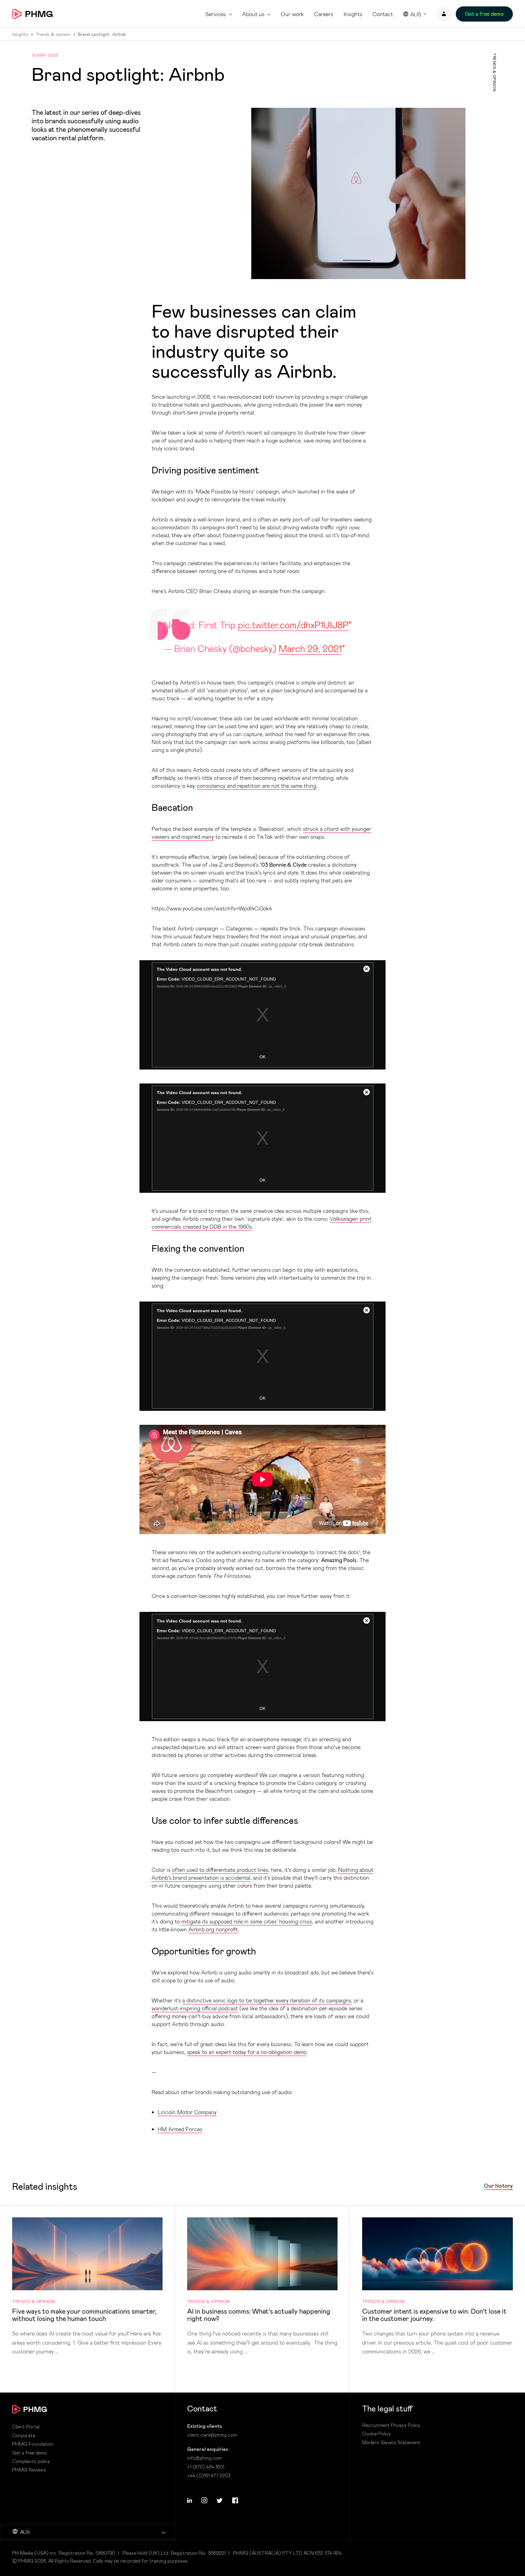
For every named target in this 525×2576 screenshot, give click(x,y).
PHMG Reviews (29, 2470)
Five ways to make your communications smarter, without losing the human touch (87, 2287)
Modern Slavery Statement (391, 2442)
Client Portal (26, 2427)
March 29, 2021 (310, 648)
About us (253, 14)
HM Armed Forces (180, 2129)
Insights (353, 14)
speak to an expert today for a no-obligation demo (247, 2052)
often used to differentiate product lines (220, 1870)
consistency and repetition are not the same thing (257, 786)
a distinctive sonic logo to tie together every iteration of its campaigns (267, 2000)
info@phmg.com (204, 2458)
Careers (324, 14)
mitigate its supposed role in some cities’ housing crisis (247, 1921)
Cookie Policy (376, 2434)
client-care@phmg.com (212, 2435)
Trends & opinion (53, 34)
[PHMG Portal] (444, 14)
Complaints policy (31, 2461)
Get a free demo (30, 2453)
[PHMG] (32, 14)
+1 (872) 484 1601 (206, 2467)
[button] (190, 2500)
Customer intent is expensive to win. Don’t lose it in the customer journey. (437, 2287)
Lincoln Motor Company (187, 2112)
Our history (498, 2186)
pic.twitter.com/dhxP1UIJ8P (293, 625)
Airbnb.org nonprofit (213, 1929)
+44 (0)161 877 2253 (209, 2475)
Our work (292, 14)
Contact (383, 14)
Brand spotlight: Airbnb (102, 34)
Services (216, 14)
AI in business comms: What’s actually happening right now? (262, 2287)
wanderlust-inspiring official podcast (195, 2008)
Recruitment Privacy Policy (391, 2425)
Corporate (24, 2435)
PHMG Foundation (33, 2444)
